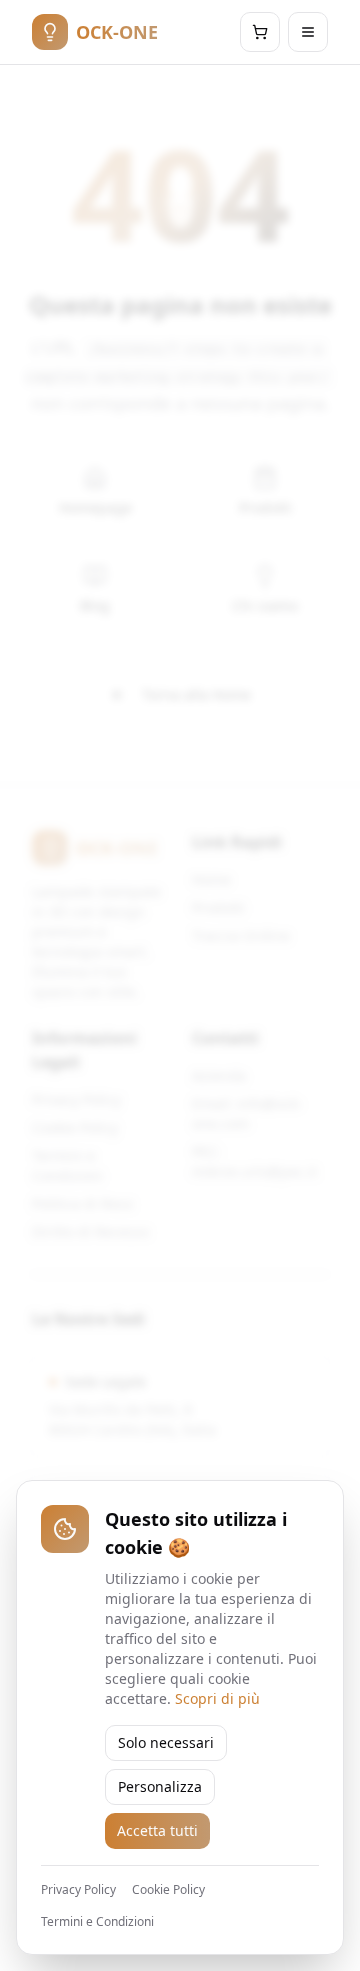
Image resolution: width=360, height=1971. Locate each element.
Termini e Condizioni (97, 1922)
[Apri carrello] (260, 32)
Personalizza (160, 1786)
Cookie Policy (168, 1890)
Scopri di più (217, 1698)
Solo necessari (166, 1742)
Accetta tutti (157, 1830)
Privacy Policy (78, 1890)
